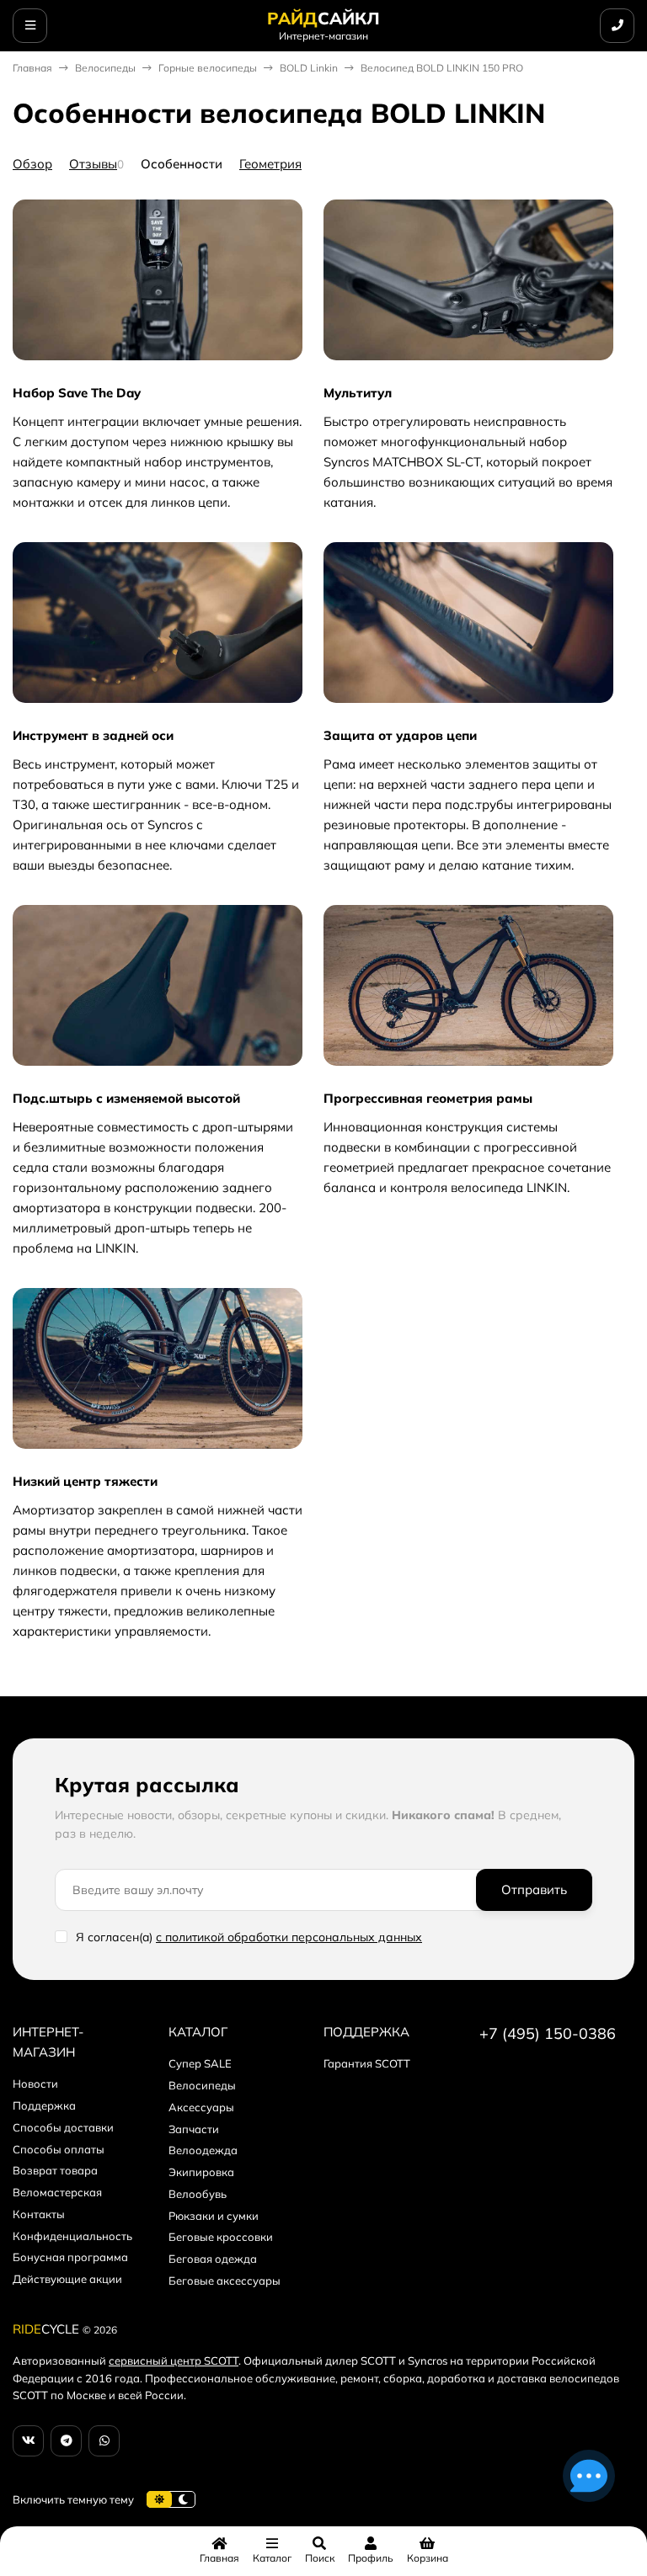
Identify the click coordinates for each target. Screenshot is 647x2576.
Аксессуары (201, 2107)
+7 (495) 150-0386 (548, 2033)
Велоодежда (203, 2150)
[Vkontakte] (28, 2441)
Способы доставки (63, 2127)
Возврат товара (55, 2170)
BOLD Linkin (309, 68)
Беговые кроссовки (221, 2237)
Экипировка (201, 2172)
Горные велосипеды (208, 68)
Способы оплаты (59, 2149)
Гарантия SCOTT (367, 2063)
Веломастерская (57, 2192)
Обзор (32, 164)
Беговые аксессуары (225, 2281)
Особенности (182, 164)
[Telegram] (66, 2441)
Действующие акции (67, 2279)
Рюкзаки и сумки (214, 2216)
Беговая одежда (213, 2259)
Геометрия (270, 164)
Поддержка (44, 2105)
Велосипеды (105, 68)
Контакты (39, 2214)
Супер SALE (200, 2063)
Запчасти (194, 2129)
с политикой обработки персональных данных (289, 1937)
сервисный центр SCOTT (174, 2360)
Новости (35, 2084)
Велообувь (198, 2194)
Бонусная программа (70, 2257)
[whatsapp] (104, 2441)
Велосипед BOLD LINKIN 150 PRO (442, 68)
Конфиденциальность (72, 2236)
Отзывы (93, 164)
